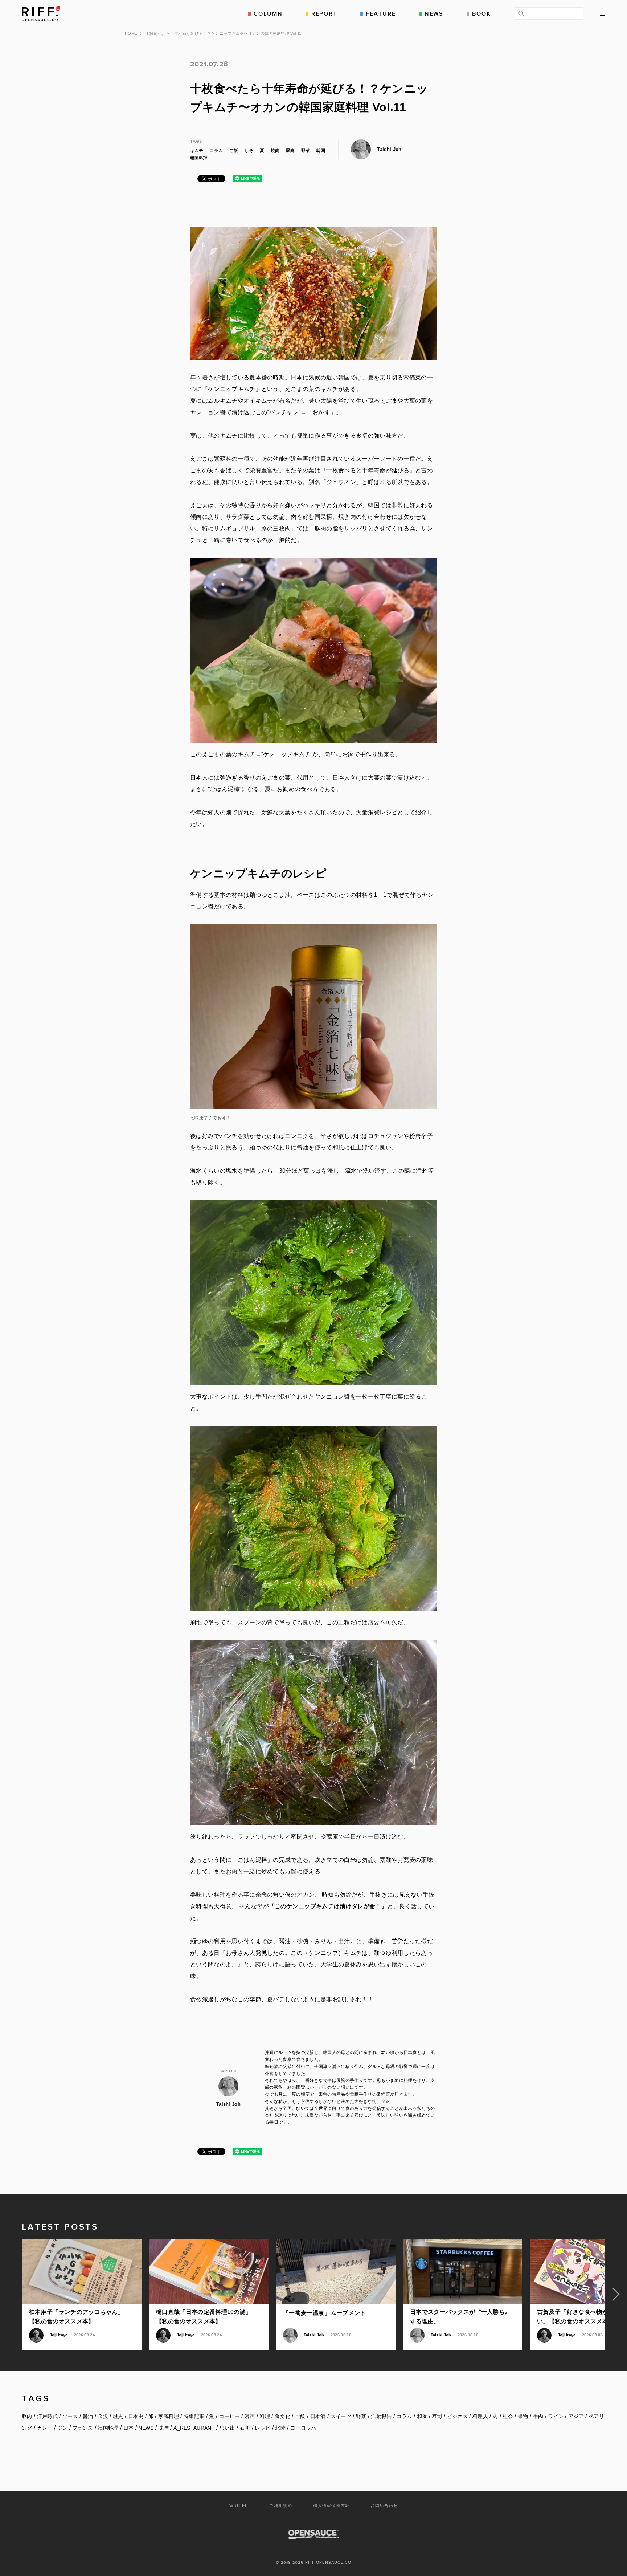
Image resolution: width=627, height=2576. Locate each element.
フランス (83, 2428)
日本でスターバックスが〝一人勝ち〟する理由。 (460, 2317)
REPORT (324, 13)
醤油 (88, 2416)
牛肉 (538, 2416)
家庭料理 (169, 2416)
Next (616, 2294)
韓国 (321, 151)
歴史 (118, 2416)
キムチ (197, 151)
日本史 (136, 2416)
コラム (216, 151)
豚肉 (290, 151)
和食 (422, 2416)
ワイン (556, 2416)
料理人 (480, 2416)
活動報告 (381, 2416)
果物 (523, 2416)
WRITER (239, 2506)
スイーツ (341, 2416)
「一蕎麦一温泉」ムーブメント (324, 2313)
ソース (70, 2416)
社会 (508, 2416)
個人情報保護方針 (331, 2506)
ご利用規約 (281, 2506)
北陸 (280, 2428)
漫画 (250, 2416)
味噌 (164, 2428)
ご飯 (234, 151)
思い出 (227, 2428)
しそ (249, 151)
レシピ (263, 2428)
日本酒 (318, 2416)
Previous (11, 2294)
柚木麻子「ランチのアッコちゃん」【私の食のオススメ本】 (76, 2317)
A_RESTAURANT (194, 2428)
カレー (45, 2428)
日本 (129, 2428)
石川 (245, 2428)
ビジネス (457, 2416)
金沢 (103, 2416)
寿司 (437, 2416)
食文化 (282, 2416)
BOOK (481, 13)
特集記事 (194, 2416)
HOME (131, 33)
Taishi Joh (389, 149)
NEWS (434, 13)
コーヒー (230, 2416)
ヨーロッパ (303, 2428)
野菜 (306, 151)
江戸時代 (47, 2416)
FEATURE (381, 13)
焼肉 (275, 151)
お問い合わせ (384, 2506)
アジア (576, 2416)
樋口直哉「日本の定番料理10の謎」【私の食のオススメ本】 (204, 2317)
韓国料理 (199, 158)
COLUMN (268, 13)
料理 (265, 2416)
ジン (63, 2428)
